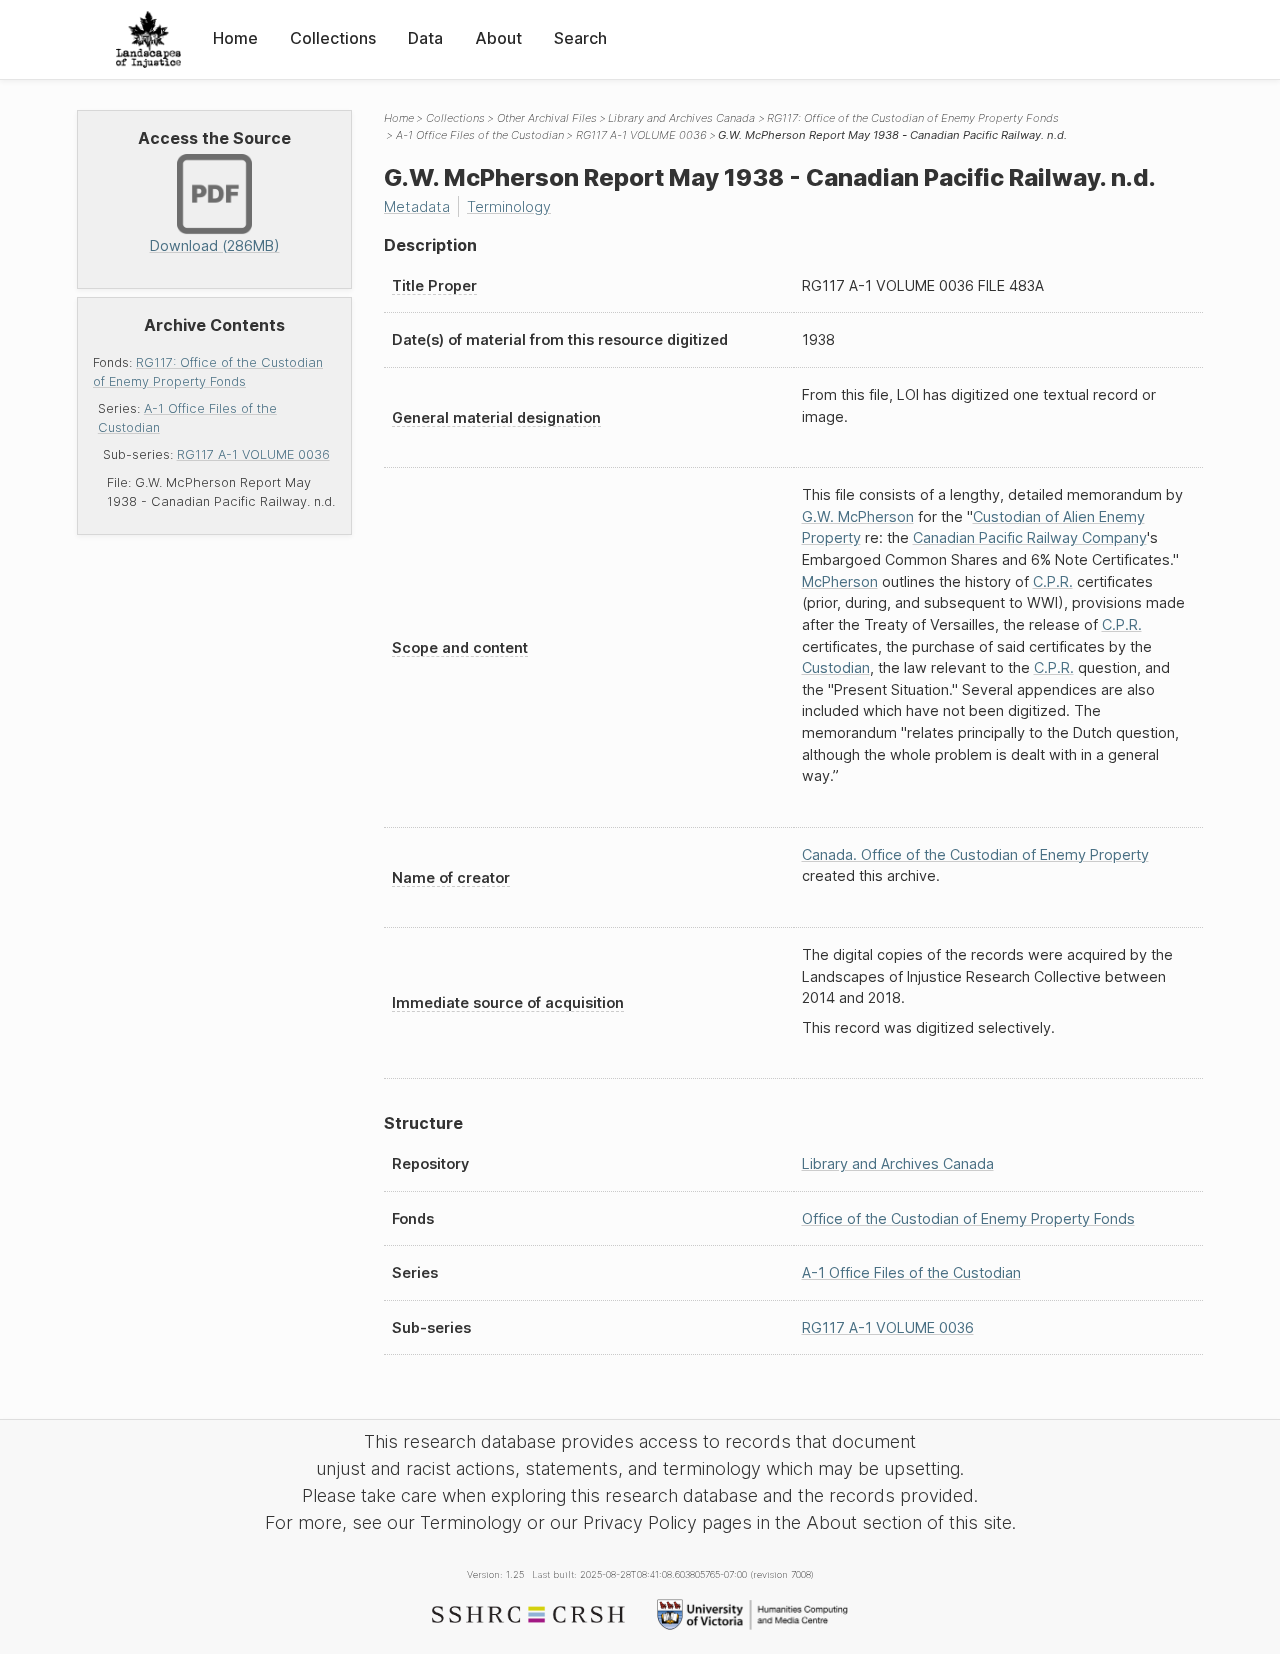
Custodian (836, 667)
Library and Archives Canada (681, 118)
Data (425, 38)
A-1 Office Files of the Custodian (480, 135)
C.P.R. (1053, 581)
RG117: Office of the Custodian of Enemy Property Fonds (913, 118)
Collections (333, 38)
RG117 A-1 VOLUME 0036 (253, 454)
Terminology (509, 206)
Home (235, 38)
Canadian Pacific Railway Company (1030, 537)
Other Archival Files (547, 118)
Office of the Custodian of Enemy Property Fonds (968, 1218)
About (498, 38)
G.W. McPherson (858, 516)
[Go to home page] (148, 39)
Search (580, 38)
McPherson (840, 581)
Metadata (417, 206)
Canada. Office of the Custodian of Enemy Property (975, 854)
